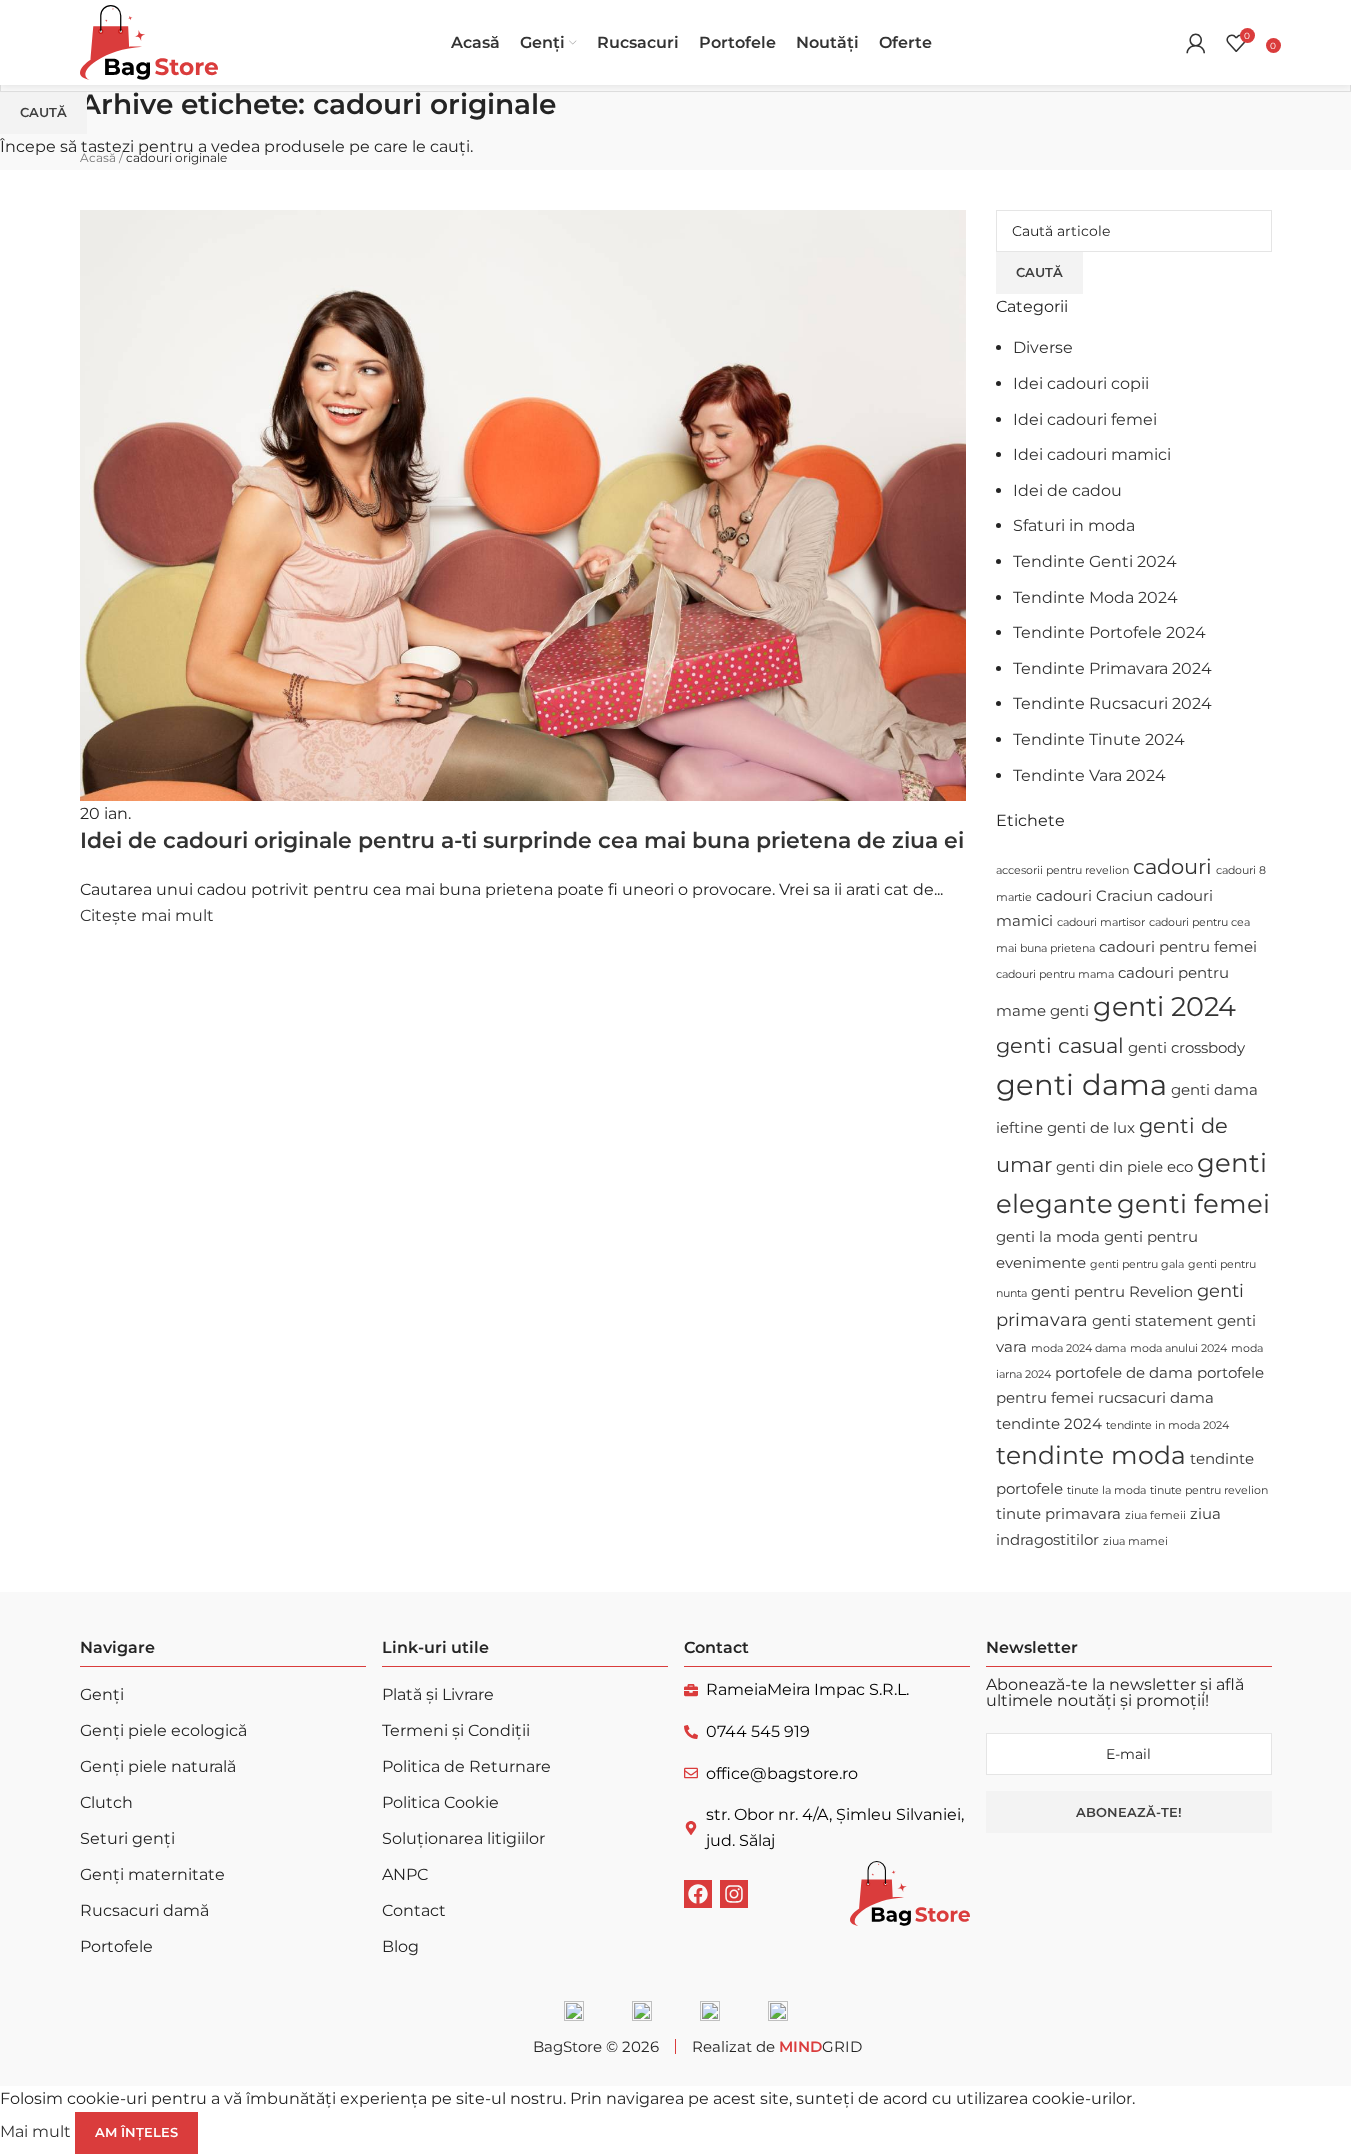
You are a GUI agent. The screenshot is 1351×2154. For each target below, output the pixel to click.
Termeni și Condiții (456, 1730)
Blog (400, 1946)
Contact (414, 1910)
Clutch (106, 1802)
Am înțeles (136, 2132)
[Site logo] (149, 41)
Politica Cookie (440, 1802)
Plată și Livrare (438, 1694)
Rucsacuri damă (144, 1910)
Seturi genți (127, 1838)
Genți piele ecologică (163, 1730)
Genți (102, 1694)
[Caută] (1166, 43)
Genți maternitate (152, 1874)
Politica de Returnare (466, 1766)
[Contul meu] (1196, 43)
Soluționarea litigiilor (463, 1838)
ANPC (405, 1874)
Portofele (116, 1946)
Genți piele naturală (158, 1766)
